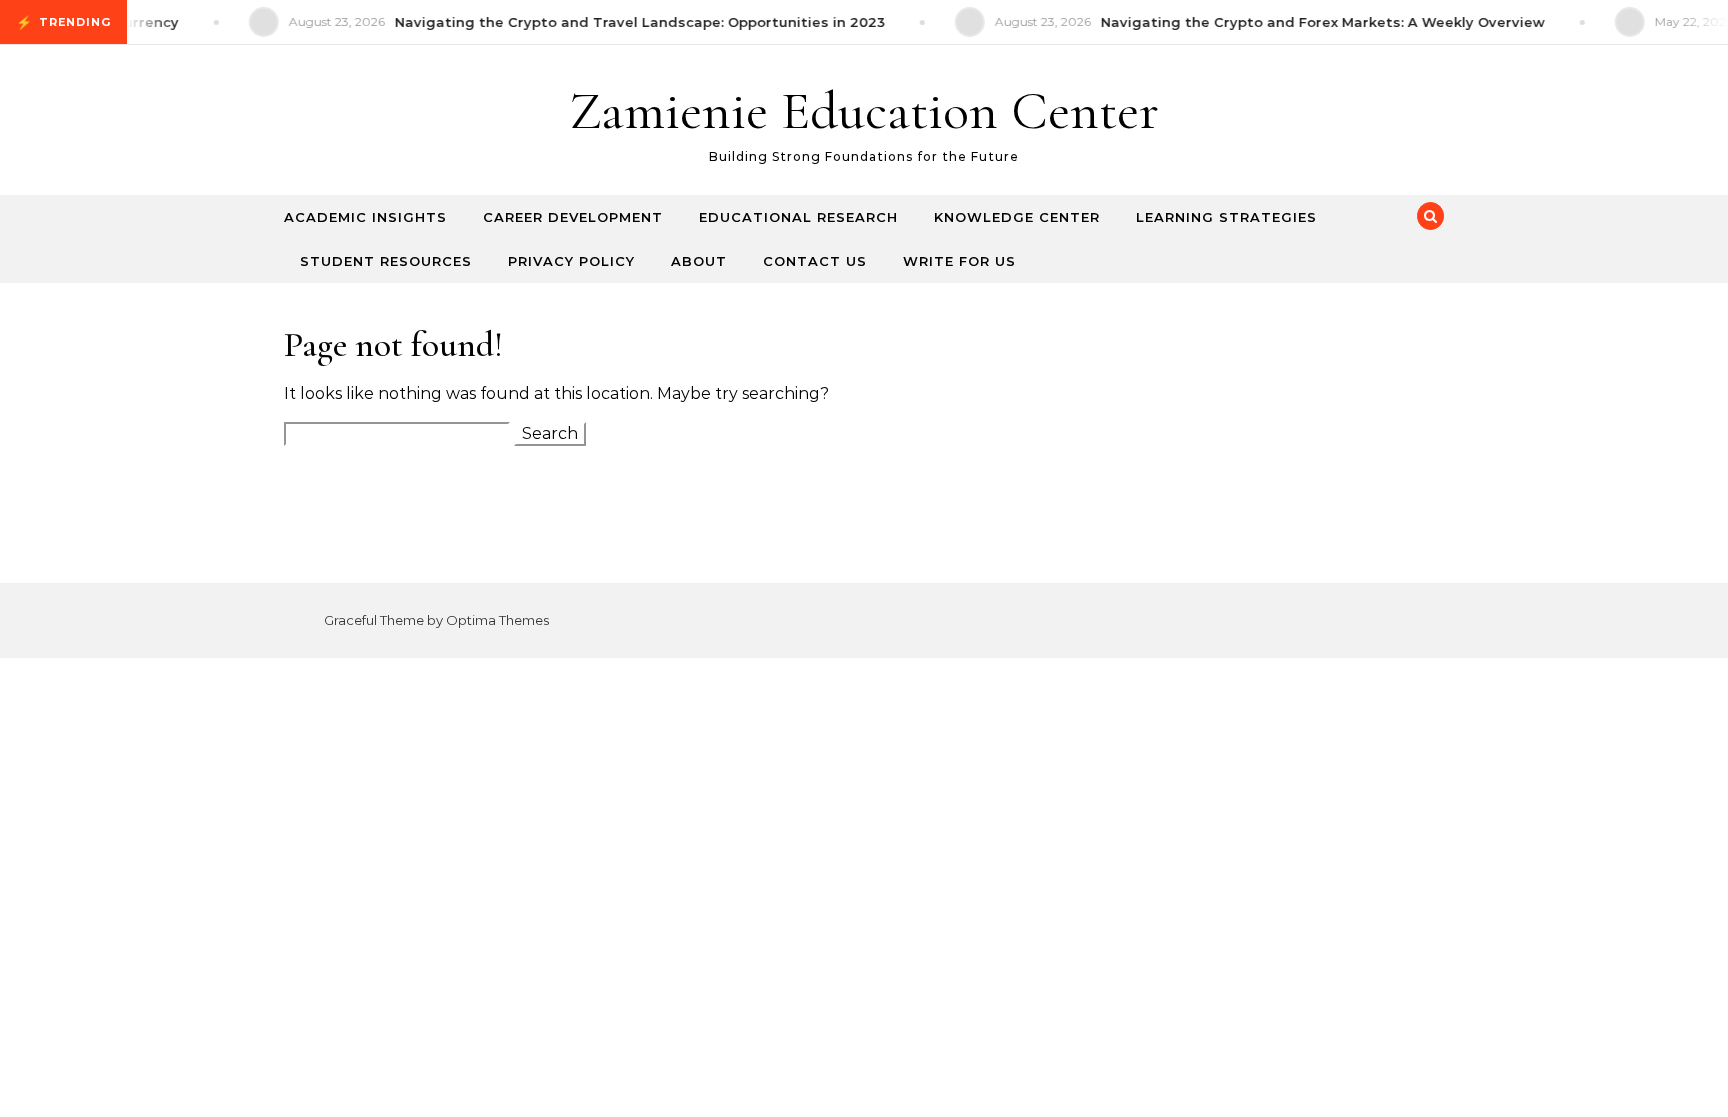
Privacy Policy (571, 261)
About (699, 261)
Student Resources (386, 261)
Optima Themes (497, 620)
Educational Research (798, 217)
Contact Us (815, 261)
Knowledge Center (1017, 217)
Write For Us (959, 261)
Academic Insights (365, 217)
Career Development (573, 217)
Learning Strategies (1226, 217)
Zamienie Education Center (864, 110)
